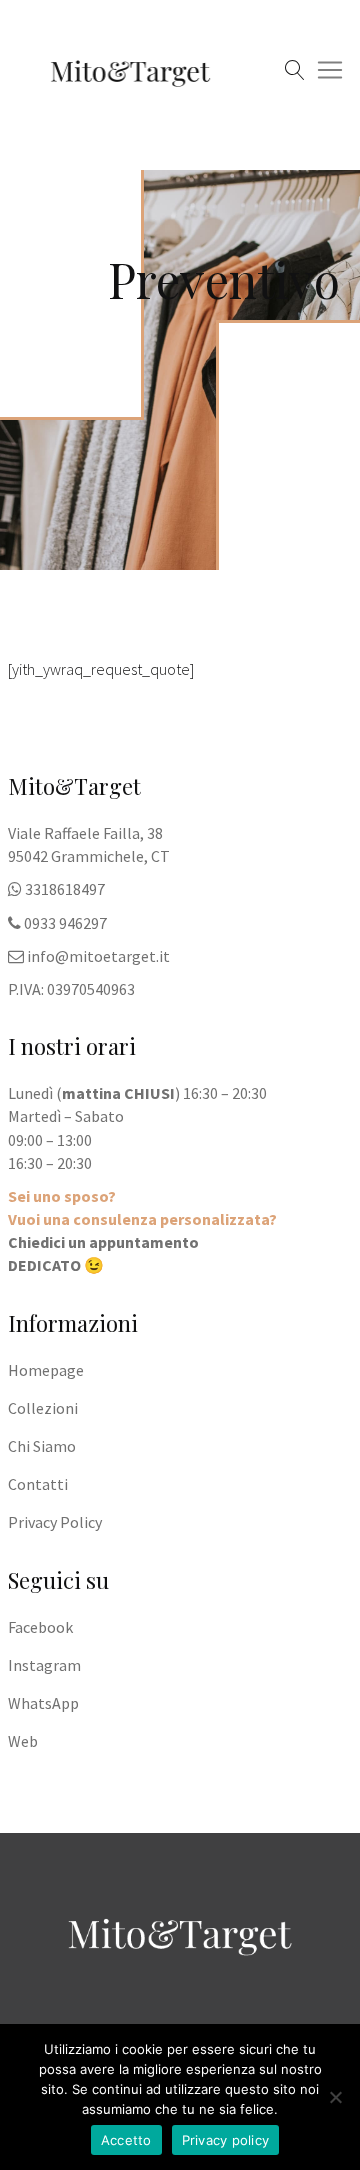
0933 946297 (65, 923)
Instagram (44, 1665)
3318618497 (65, 889)
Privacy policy (226, 2140)
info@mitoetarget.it (98, 956)
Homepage (46, 1370)
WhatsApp (43, 1703)
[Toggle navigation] (27, 129)
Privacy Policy (55, 1522)
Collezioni (43, 1408)
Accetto (126, 2140)
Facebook (40, 1627)
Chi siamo (42, 1446)
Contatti (38, 1484)
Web (23, 1741)
